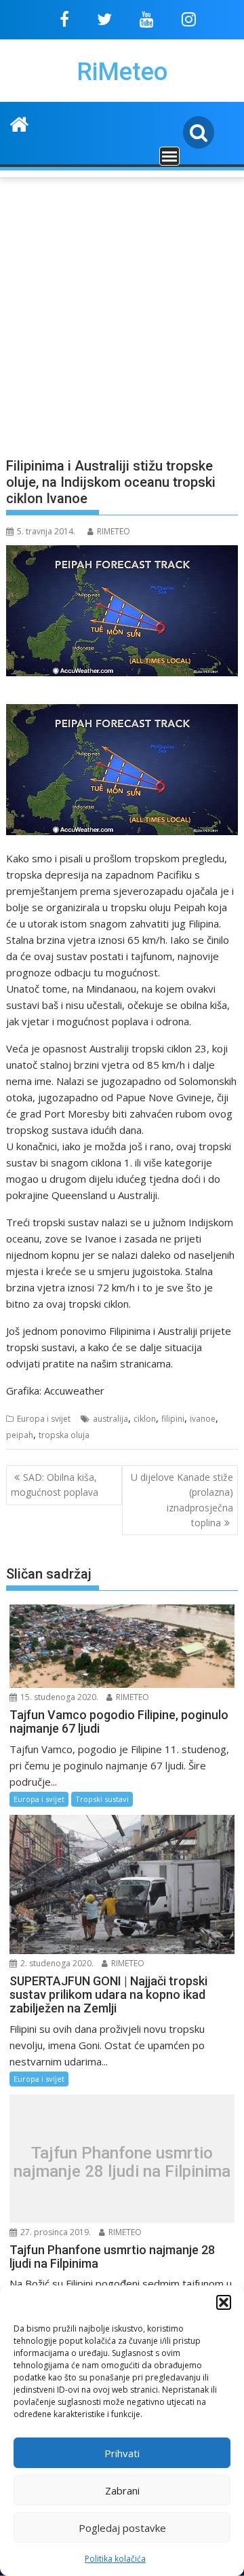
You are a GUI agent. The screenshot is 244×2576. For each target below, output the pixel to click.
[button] (224, 2302)
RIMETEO (114, 531)
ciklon (145, 1419)
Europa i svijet (44, 1419)
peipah (20, 1435)
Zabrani (122, 2490)
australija (110, 1419)
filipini (173, 1419)
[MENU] (169, 156)
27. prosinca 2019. (55, 2232)
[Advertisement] (122, 310)
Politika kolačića (115, 2559)
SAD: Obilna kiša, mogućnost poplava (55, 1485)
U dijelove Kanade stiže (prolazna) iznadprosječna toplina (182, 1500)
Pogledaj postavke (122, 2528)
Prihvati (122, 2453)
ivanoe (203, 1419)
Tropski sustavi (102, 1799)
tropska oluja (64, 1435)
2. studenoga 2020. (56, 1963)
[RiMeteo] (19, 123)
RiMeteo (122, 72)
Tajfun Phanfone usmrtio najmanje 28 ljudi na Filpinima (122, 2162)
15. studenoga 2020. (58, 1697)
